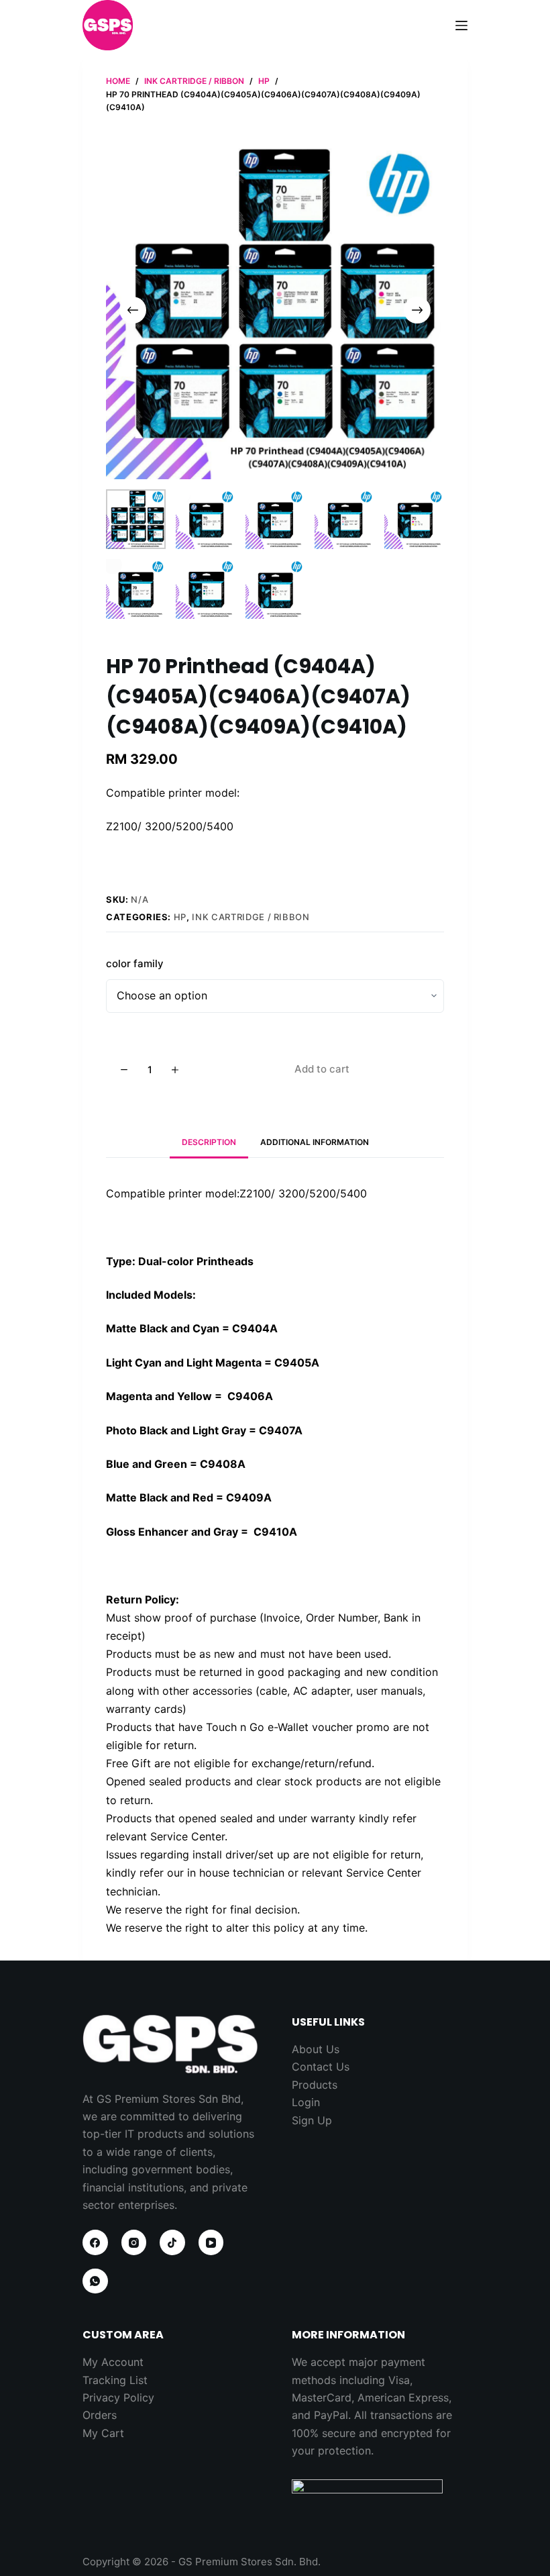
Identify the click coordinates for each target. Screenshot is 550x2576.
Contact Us (321, 2067)
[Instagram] (134, 2242)
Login (306, 2102)
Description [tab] (209, 1142)
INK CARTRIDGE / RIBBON (251, 917)
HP (180, 917)
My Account (113, 2362)
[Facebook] (95, 2242)
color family (135, 963)
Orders (100, 2415)
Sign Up (312, 2120)
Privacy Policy (118, 2397)
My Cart (103, 2433)
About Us (316, 2049)
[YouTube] (211, 2242)
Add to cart (322, 1069)
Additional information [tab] (315, 1142)
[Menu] (461, 26)
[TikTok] (172, 2242)
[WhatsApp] (95, 2281)
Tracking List (115, 2380)
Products (315, 2085)
